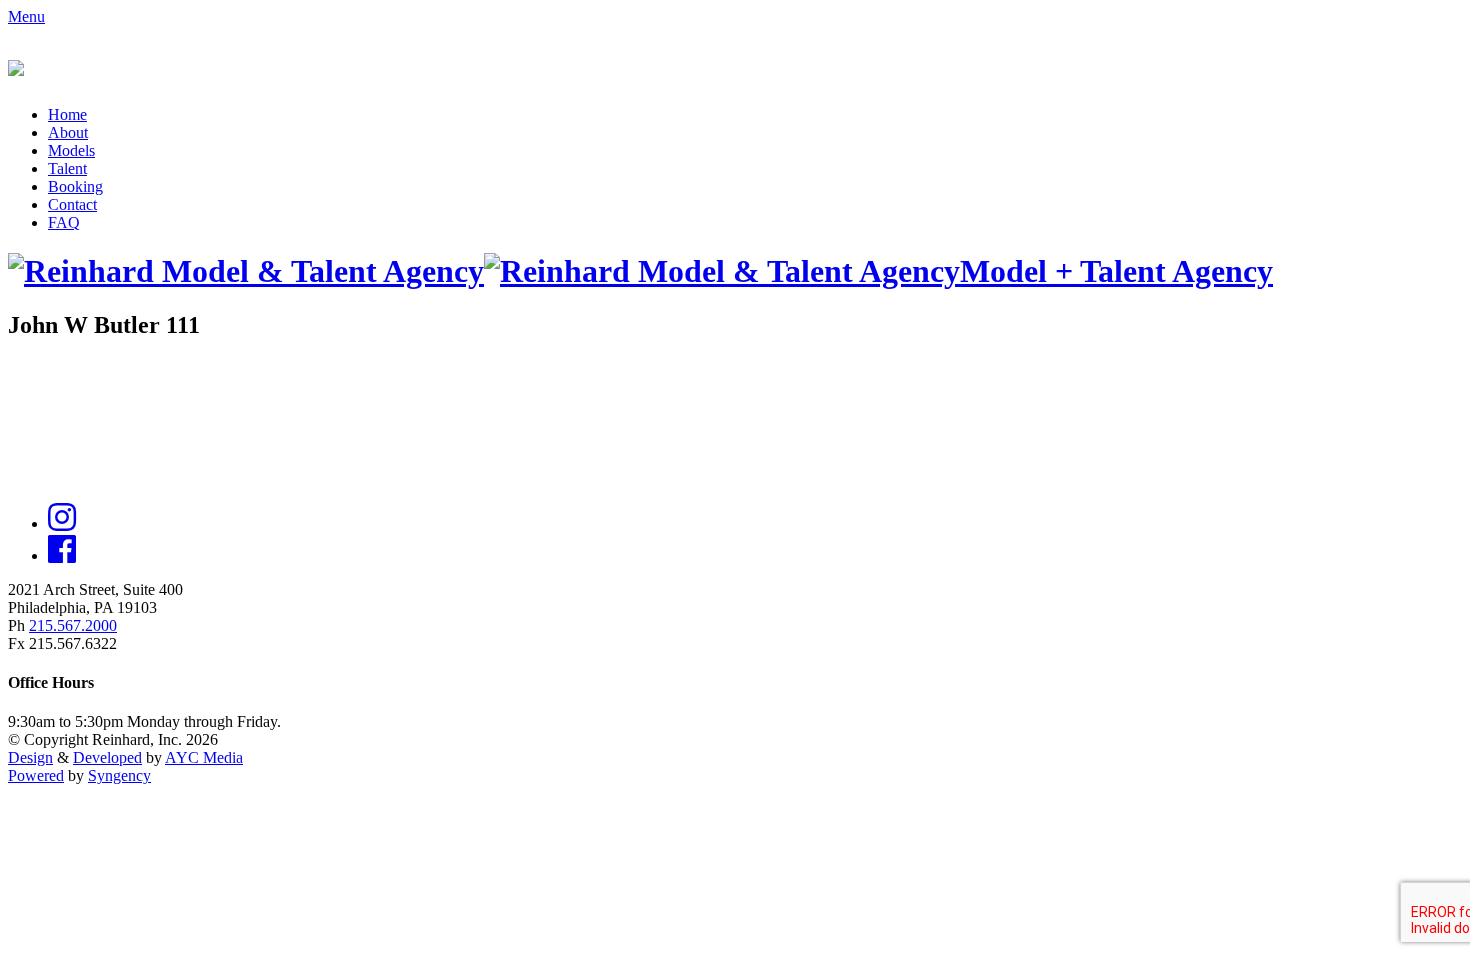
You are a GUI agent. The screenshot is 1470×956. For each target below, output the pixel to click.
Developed (107, 757)
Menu (26, 16)
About (68, 132)
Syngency (119, 775)
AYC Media (204, 757)
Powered (36, 775)
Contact (72, 204)
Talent (67, 168)
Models (71, 150)
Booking (75, 186)
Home (67, 114)
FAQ (64, 222)
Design (30, 757)
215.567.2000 (73, 625)
